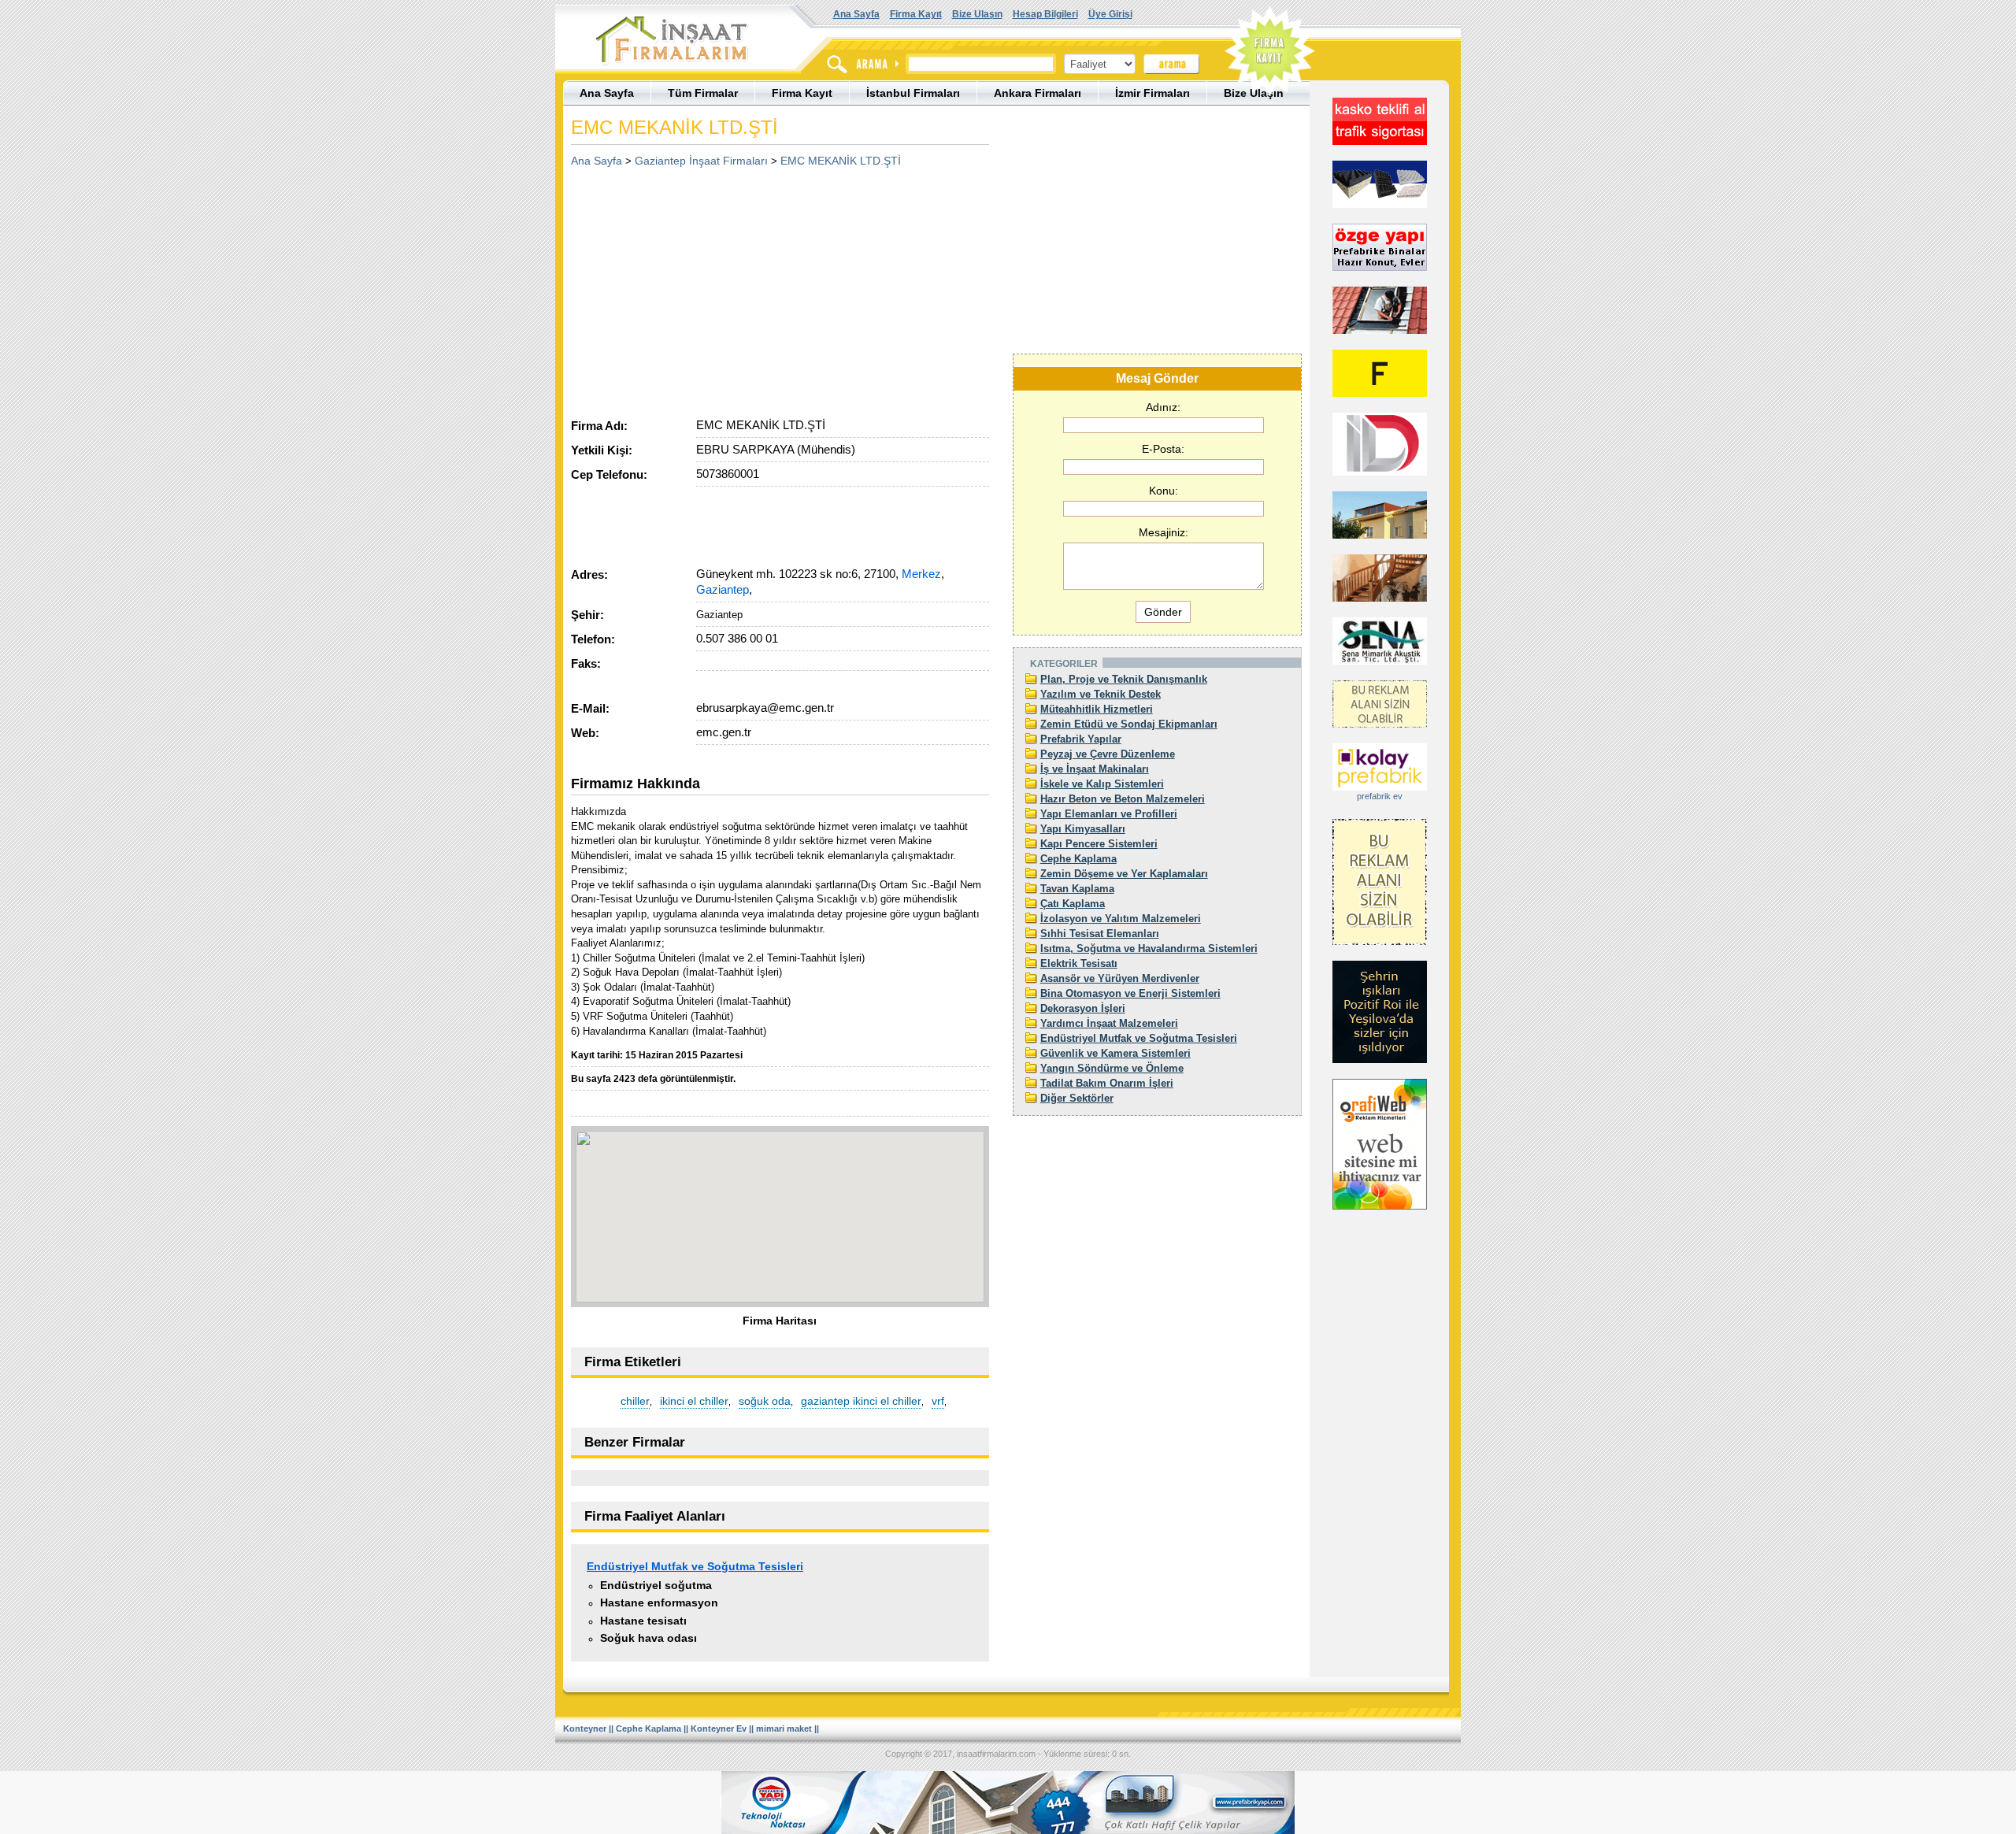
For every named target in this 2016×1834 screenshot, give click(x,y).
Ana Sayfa (856, 14)
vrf (938, 1401)
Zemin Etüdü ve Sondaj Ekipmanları (1129, 724)
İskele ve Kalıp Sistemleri (1102, 784)
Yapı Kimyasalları (1083, 829)
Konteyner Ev (719, 1728)
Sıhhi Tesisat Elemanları (1100, 934)
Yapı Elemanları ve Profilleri (1109, 814)
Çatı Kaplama (1073, 904)
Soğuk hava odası (649, 1638)
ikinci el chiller (694, 1401)
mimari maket (784, 1728)
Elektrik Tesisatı (1079, 963)
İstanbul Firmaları (913, 93)
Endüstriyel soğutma (656, 1585)
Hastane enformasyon (659, 1602)
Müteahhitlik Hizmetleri (1097, 709)
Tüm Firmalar (703, 93)
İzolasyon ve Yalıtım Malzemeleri (1121, 919)
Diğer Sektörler (1077, 1098)
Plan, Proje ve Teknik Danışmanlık (1124, 679)
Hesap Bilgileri (1045, 14)
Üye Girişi (1110, 14)
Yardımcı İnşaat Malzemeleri (1109, 1023)
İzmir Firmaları (1153, 93)
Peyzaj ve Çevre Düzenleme (1108, 754)
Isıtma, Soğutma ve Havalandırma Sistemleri (1149, 948)
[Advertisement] (703, 287)
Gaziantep (723, 589)
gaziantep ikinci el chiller (861, 1401)
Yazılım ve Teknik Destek (1101, 694)
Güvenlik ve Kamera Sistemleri (1115, 1053)
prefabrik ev (1380, 796)
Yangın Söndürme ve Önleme (1112, 1068)
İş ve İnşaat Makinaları (1095, 769)
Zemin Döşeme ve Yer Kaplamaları (1124, 874)
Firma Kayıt (916, 14)
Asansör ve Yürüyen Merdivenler (1120, 978)
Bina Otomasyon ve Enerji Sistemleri (1130, 993)
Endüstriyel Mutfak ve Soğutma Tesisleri (695, 1566)
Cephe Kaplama (1078, 859)
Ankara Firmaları (1038, 93)
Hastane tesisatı (643, 1621)
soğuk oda (765, 1401)
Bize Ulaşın (977, 14)
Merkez (921, 574)
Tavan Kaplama (1077, 889)
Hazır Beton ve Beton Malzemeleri (1123, 799)
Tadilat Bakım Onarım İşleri (1107, 1083)
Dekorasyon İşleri (1083, 1008)
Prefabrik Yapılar (1081, 739)
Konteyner (585, 1728)
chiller (635, 1401)
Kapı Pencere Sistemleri (1099, 844)
